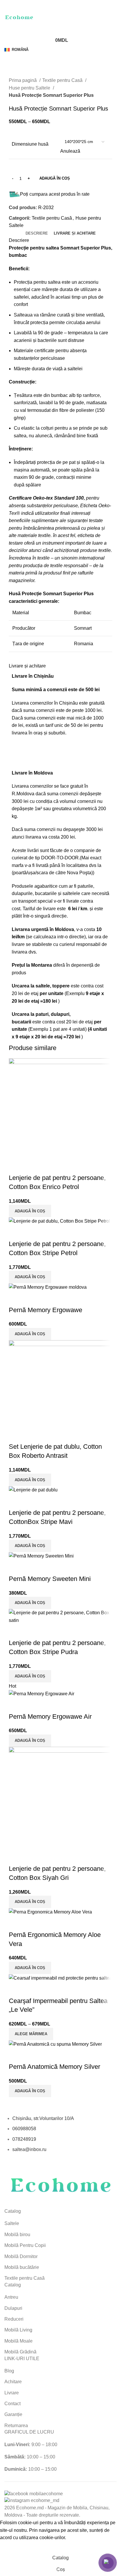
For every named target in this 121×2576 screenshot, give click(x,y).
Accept (11, 2547)
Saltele (12, 2223)
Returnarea (16, 2426)
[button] (30, 2091)
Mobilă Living (18, 2330)
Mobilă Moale (19, 2341)
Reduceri (14, 2319)
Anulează (70, 151)
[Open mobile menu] (60, 6)
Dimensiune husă (30, 144)
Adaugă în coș (55, 178)
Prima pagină (23, 80)
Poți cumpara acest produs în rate (55, 194)
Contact (12, 2404)
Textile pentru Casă (63, 80)
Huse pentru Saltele (30, 88)
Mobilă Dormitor (21, 2256)
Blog (9, 2371)
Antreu (11, 2297)
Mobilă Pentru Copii (25, 2245)
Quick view (16, 2055)
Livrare (12, 2393)
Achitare (13, 2382)
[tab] (37, 233)
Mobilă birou (17, 2235)
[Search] (60, 29)
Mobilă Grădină (20, 2352)
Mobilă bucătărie (22, 2267)
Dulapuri (13, 2308)
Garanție (13, 2414)
